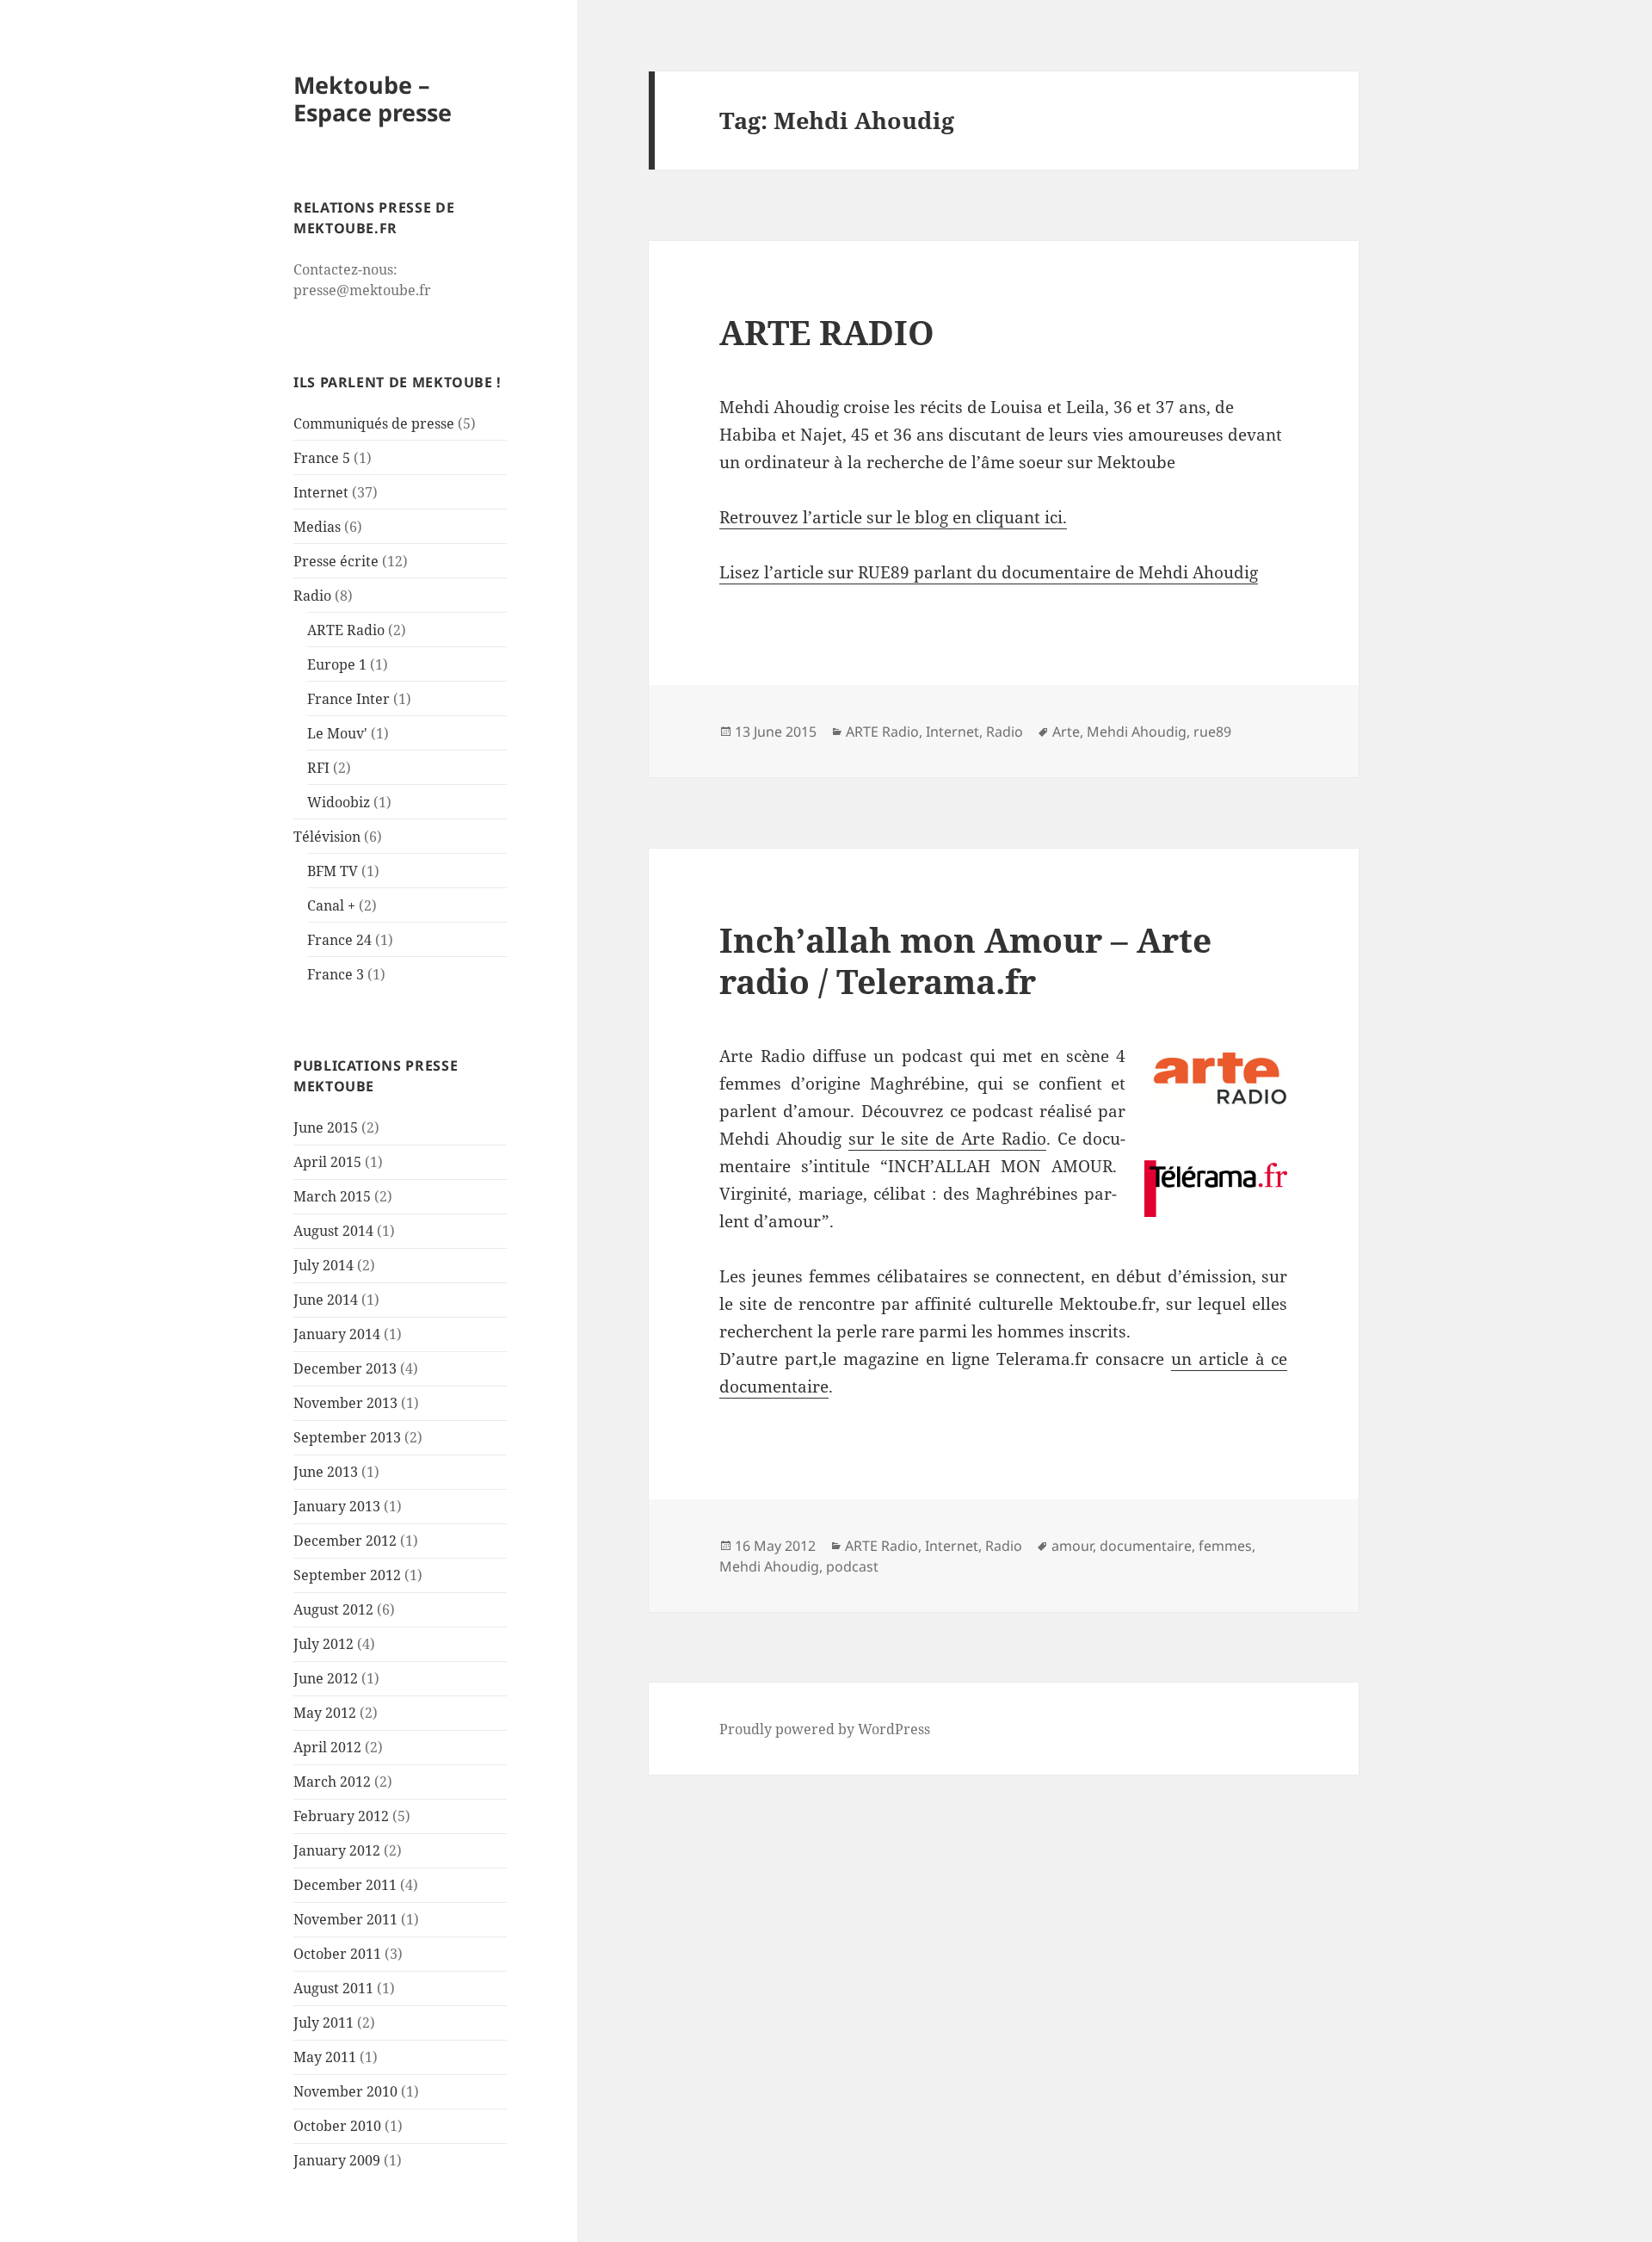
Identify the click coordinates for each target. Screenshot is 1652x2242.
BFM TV (333, 871)
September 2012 (347, 1575)
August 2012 (333, 1609)
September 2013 (347, 1437)
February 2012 (341, 1816)
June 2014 (326, 1300)
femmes (1225, 1546)
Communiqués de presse (374, 423)
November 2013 (345, 1403)
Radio (312, 596)
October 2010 (337, 2126)
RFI (318, 768)
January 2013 (337, 1506)
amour (1072, 1546)
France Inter (348, 699)
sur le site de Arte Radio (947, 1139)
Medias (317, 527)
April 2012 (327, 1747)
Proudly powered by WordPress (825, 1729)
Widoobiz (339, 802)
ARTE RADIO (827, 332)
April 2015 (327, 1162)
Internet (321, 492)
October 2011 (337, 1954)
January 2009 (337, 2160)
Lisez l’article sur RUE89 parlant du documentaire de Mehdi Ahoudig (989, 572)
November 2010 (345, 2091)
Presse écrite (336, 561)
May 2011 (325, 2057)
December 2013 (345, 1368)
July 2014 (324, 1265)
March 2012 (332, 1782)
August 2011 (333, 1988)
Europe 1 (337, 664)
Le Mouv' (337, 733)
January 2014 (337, 1334)
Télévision (327, 837)
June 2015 (326, 1127)
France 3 (336, 974)
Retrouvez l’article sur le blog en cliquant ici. (893, 517)
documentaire (1146, 1546)
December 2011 (345, 1885)
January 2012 (337, 1850)
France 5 (322, 458)
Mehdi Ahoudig (1137, 732)
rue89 (1212, 732)
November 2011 (345, 1919)
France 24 (339, 940)
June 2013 (326, 1472)
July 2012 (324, 1644)
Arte (1066, 732)
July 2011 (324, 2023)
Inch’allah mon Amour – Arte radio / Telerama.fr (965, 960)
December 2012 (345, 1541)
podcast (852, 1566)
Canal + (331, 905)
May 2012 (325, 1713)
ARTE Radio (346, 630)
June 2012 (326, 1678)
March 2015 (332, 1196)
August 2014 (333, 1231)
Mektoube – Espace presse (373, 99)
